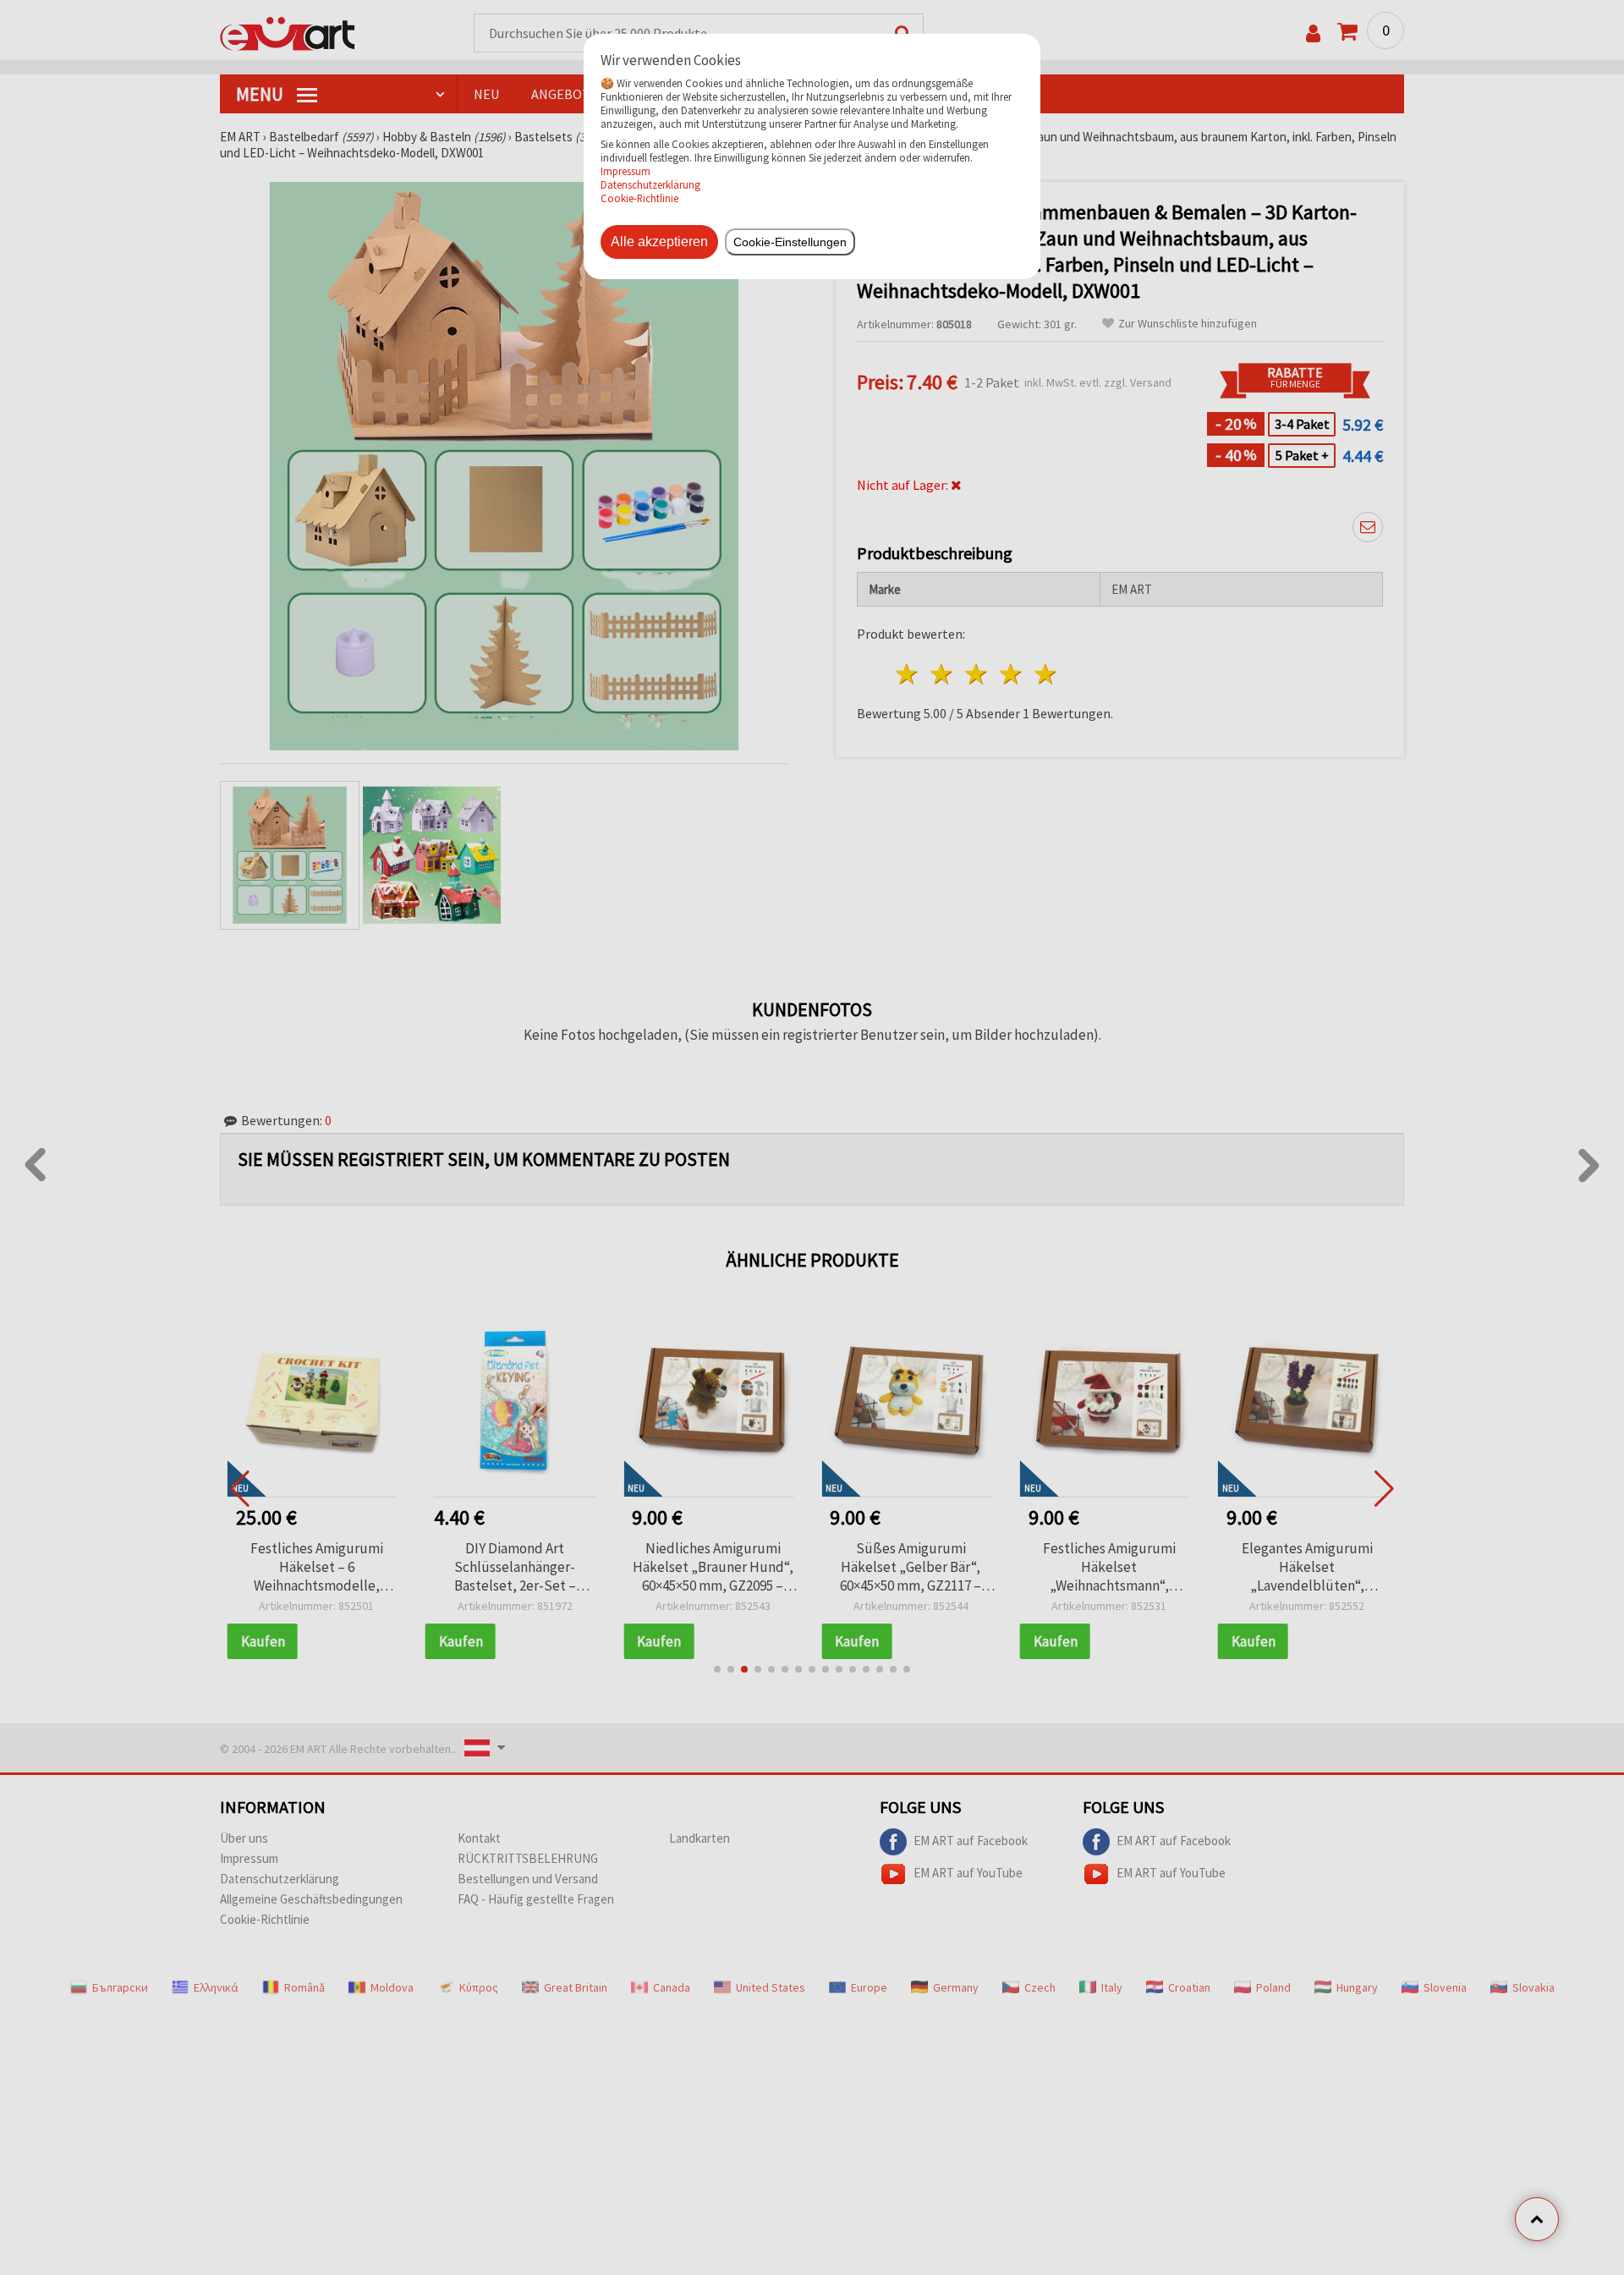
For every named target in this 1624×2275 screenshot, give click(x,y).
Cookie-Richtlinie (639, 198)
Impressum (625, 171)
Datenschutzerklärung (650, 184)
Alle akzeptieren (659, 242)
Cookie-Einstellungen (790, 242)
